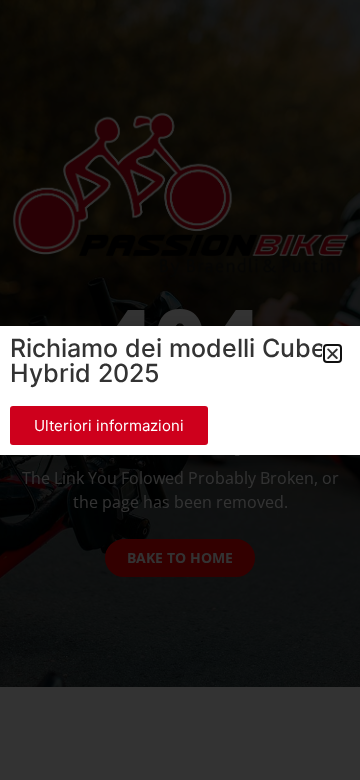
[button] (332, 353)
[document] (180, 390)
